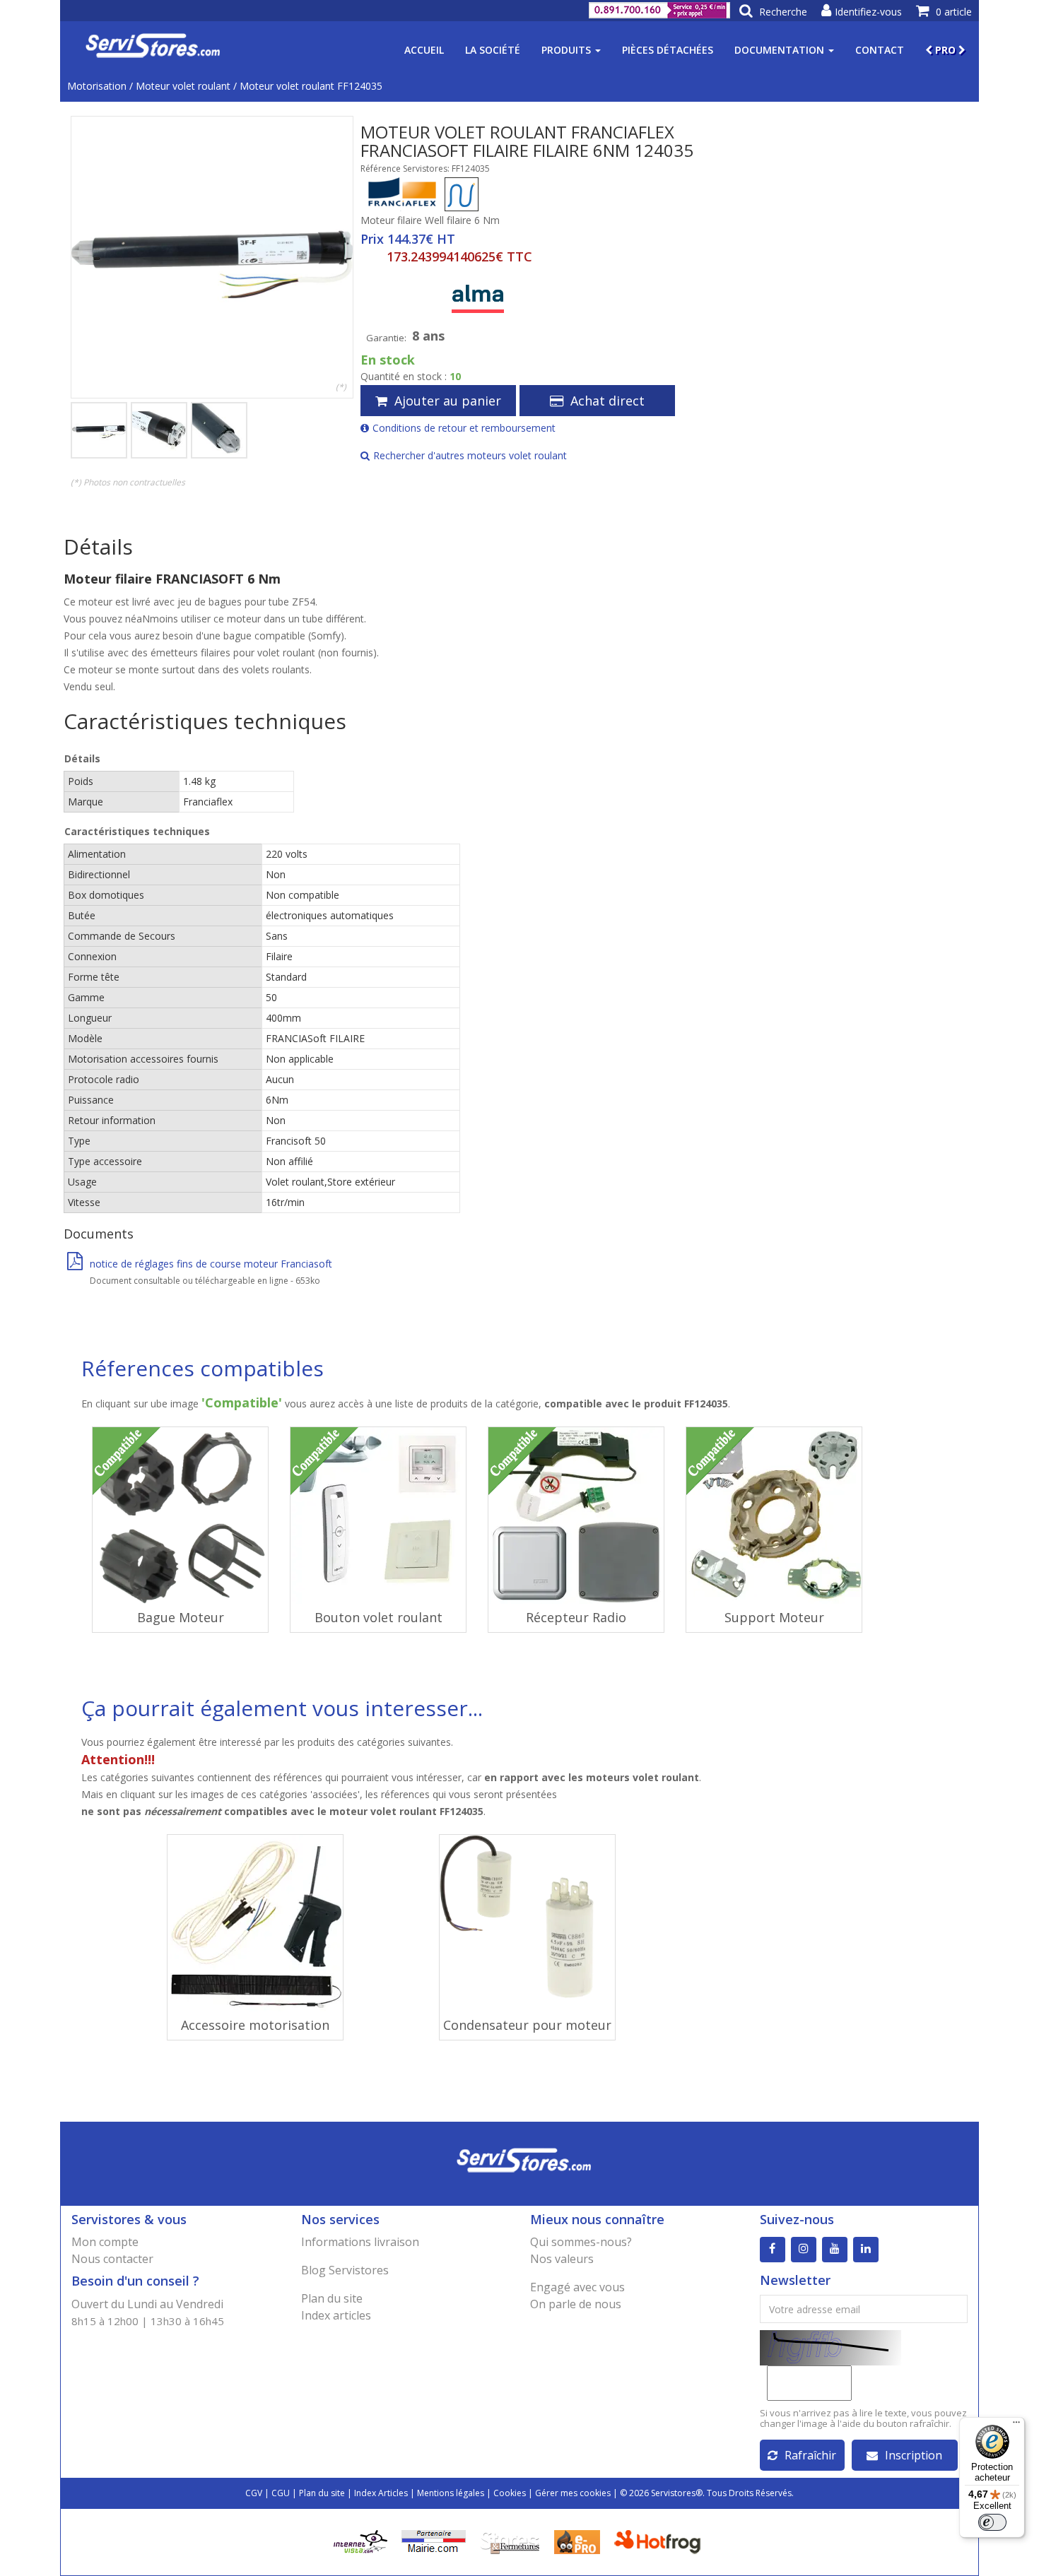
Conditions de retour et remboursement (464, 428)
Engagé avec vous (577, 2287)
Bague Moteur (181, 1617)
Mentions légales (451, 2493)
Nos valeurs (562, 2259)
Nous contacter (112, 2259)
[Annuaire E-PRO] (577, 2541)
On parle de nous (576, 2304)
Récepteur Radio (576, 1617)
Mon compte (105, 2242)
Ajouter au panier (448, 401)
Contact (880, 50)
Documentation (781, 50)
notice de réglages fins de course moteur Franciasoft (211, 1264)
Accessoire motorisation (255, 2025)
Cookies (510, 2493)
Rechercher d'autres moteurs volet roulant (470, 455)
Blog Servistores (345, 2270)
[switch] (992, 2522)
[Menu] (1016, 2426)
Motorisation (97, 86)
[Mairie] (434, 2541)
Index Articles (381, 2493)
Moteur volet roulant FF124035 (311, 86)
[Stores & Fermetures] (510, 2541)
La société (493, 50)
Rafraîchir (810, 2455)
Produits (568, 50)
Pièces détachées (668, 50)
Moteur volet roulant (183, 86)
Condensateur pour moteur (527, 2025)
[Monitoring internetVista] (360, 2541)
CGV (254, 2493)
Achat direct (607, 401)
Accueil (424, 50)
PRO (945, 50)
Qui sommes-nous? (581, 2242)
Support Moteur (774, 1617)
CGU (281, 2493)
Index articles (336, 2315)
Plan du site (332, 2298)
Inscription (914, 2455)
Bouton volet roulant (378, 1617)
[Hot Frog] (661, 2541)
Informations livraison (360, 2242)
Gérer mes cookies (573, 2493)
